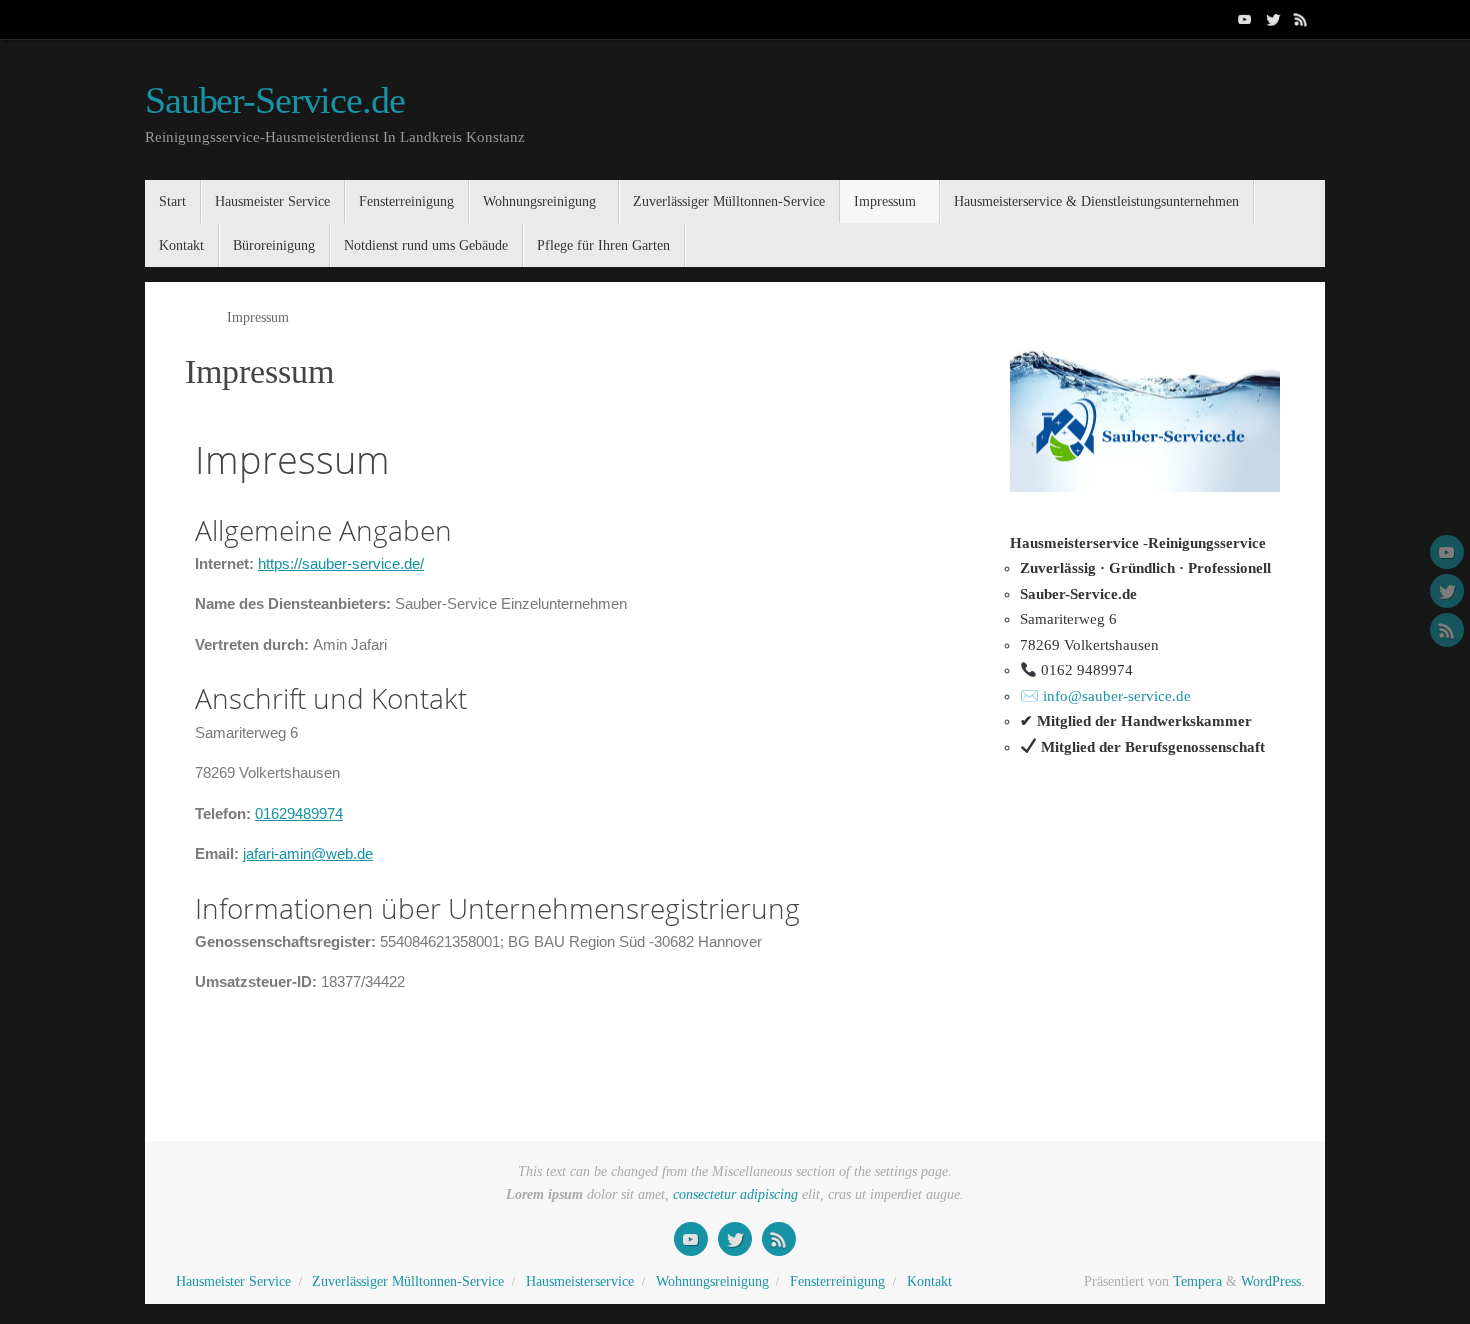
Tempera (1197, 1281)
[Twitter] (1273, 19)
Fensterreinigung (837, 1281)
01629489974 (299, 813)
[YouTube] (1245, 19)
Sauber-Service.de (275, 100)
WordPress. (1273, 1281)
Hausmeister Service (233, 1281)
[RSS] (1301, 19)
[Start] (194, 317)
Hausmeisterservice (580, 1281)
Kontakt (929, 1281)
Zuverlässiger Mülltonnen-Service (408, 1281)
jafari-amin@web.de (308, 853)
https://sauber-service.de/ (341, 563)
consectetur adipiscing (735, 1194)
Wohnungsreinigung (712, 1281)
